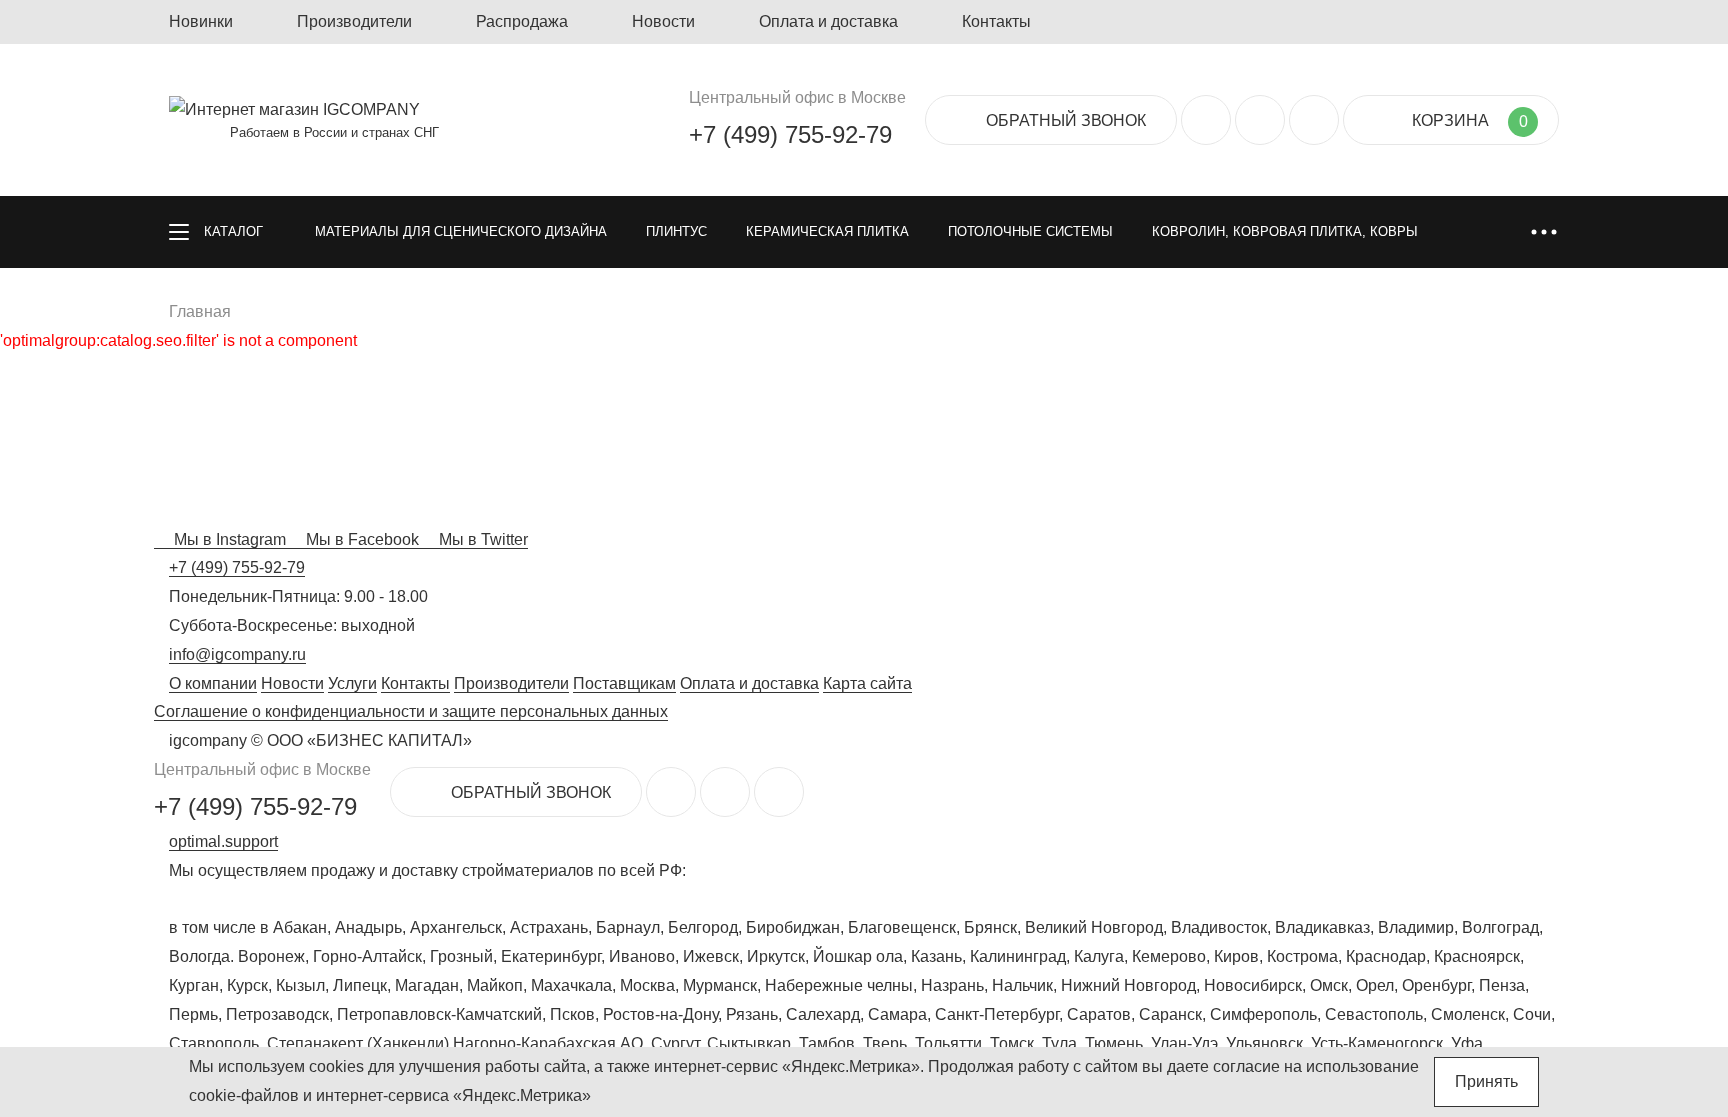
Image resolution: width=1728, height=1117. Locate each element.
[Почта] (1206, 120)
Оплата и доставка (828, 21)
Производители (354, 21)
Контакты (996, 21)
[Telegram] (1314, 120)
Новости (663, 21)
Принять (1486, 1081)
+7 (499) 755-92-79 (790, 134)
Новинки (201, 21)
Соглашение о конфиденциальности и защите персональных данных (411, 711)
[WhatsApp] (1260, 120)
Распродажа (522, 21)
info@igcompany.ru (237, 654)
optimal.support (223, 841)
